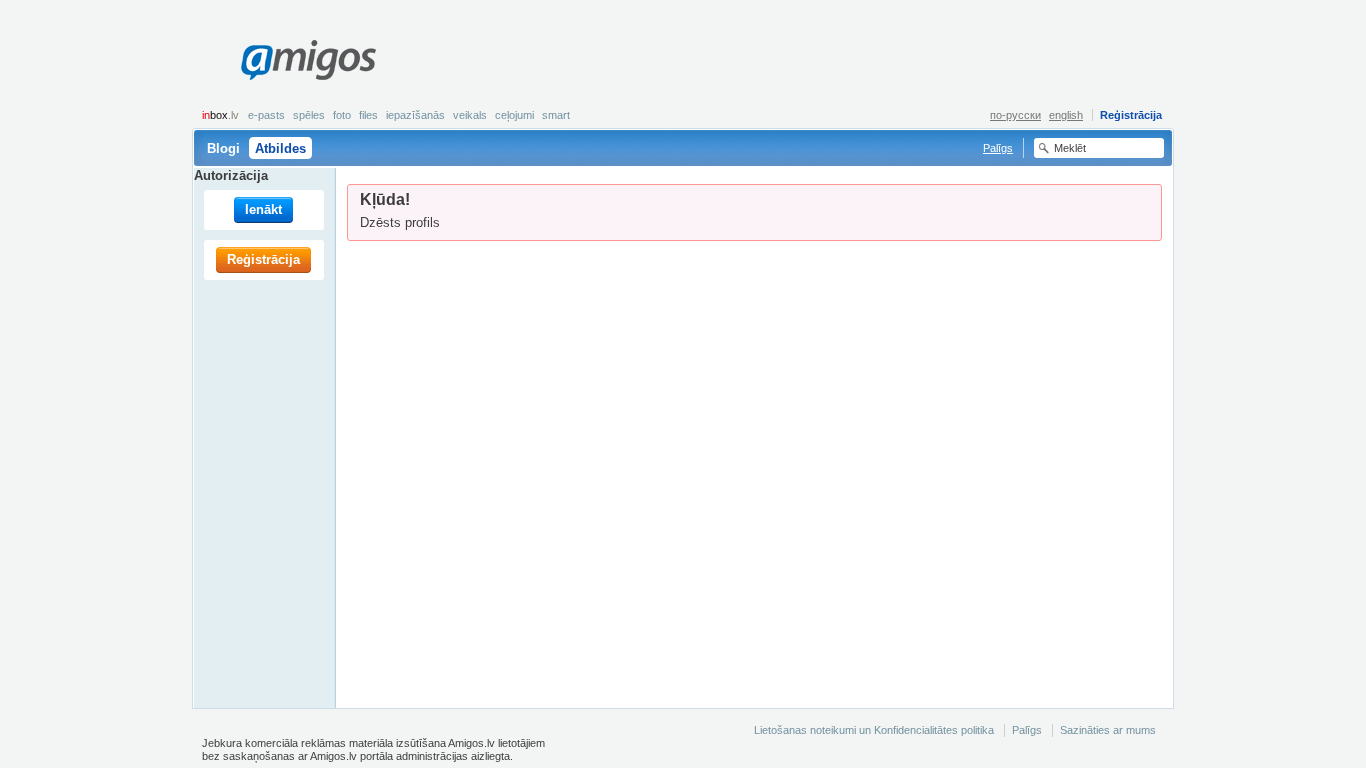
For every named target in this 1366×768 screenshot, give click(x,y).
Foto (342, 115)
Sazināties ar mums (1108, 730)
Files (368, 115)
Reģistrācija (1131, 115)
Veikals (470, 115)
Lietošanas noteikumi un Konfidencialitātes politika (874, 730)
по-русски (1015, 115)
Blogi (223, 148)
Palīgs (998, 148)
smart (556, 115)
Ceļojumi (514, 115)
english (1066, 115)
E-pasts (266, 115)
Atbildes (280, 148)
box (220, 115)
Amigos (308, 60)
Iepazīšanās (415, 115)
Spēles (309, 115)
